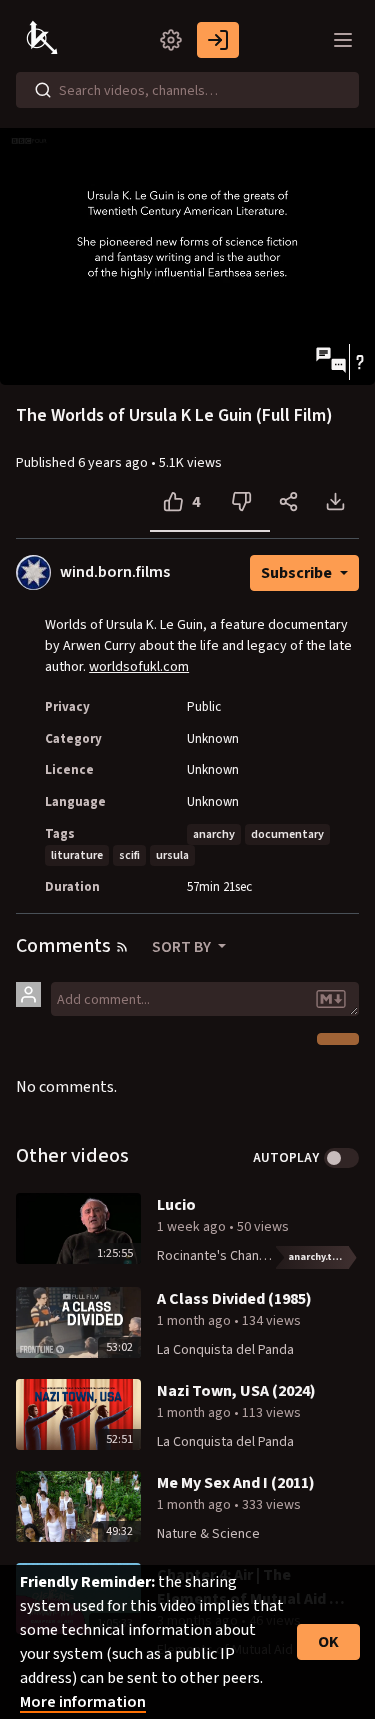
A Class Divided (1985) (234, 1299)
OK (328, 1642)
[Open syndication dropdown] (122, 947)
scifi (129, 855)
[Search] (43, 90)
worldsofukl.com (139, 667)
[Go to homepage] (44, 40)
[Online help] (359, 362)
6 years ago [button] (114, 463)
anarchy (214, 834)
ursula (172, 855)
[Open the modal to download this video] (335, 502)
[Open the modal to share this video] (288, 502)
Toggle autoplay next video (341, 1158)
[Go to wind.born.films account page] (33, 572)
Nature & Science (208, 1534)
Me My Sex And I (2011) (236, 1483)
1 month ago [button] (195, 1321)
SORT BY (183, 947)
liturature (77, 855)
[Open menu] (343, 40)
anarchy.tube (319, 1257)
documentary (287, 834)
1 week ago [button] (193, 1227)
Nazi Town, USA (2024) (236, 1391)
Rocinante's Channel (217, 1256)
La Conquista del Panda (225, 1350)
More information (83, 1702)
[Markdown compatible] (331, 999)
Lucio (176, 1205)
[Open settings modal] (171, 40)
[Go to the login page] (218, 40)
